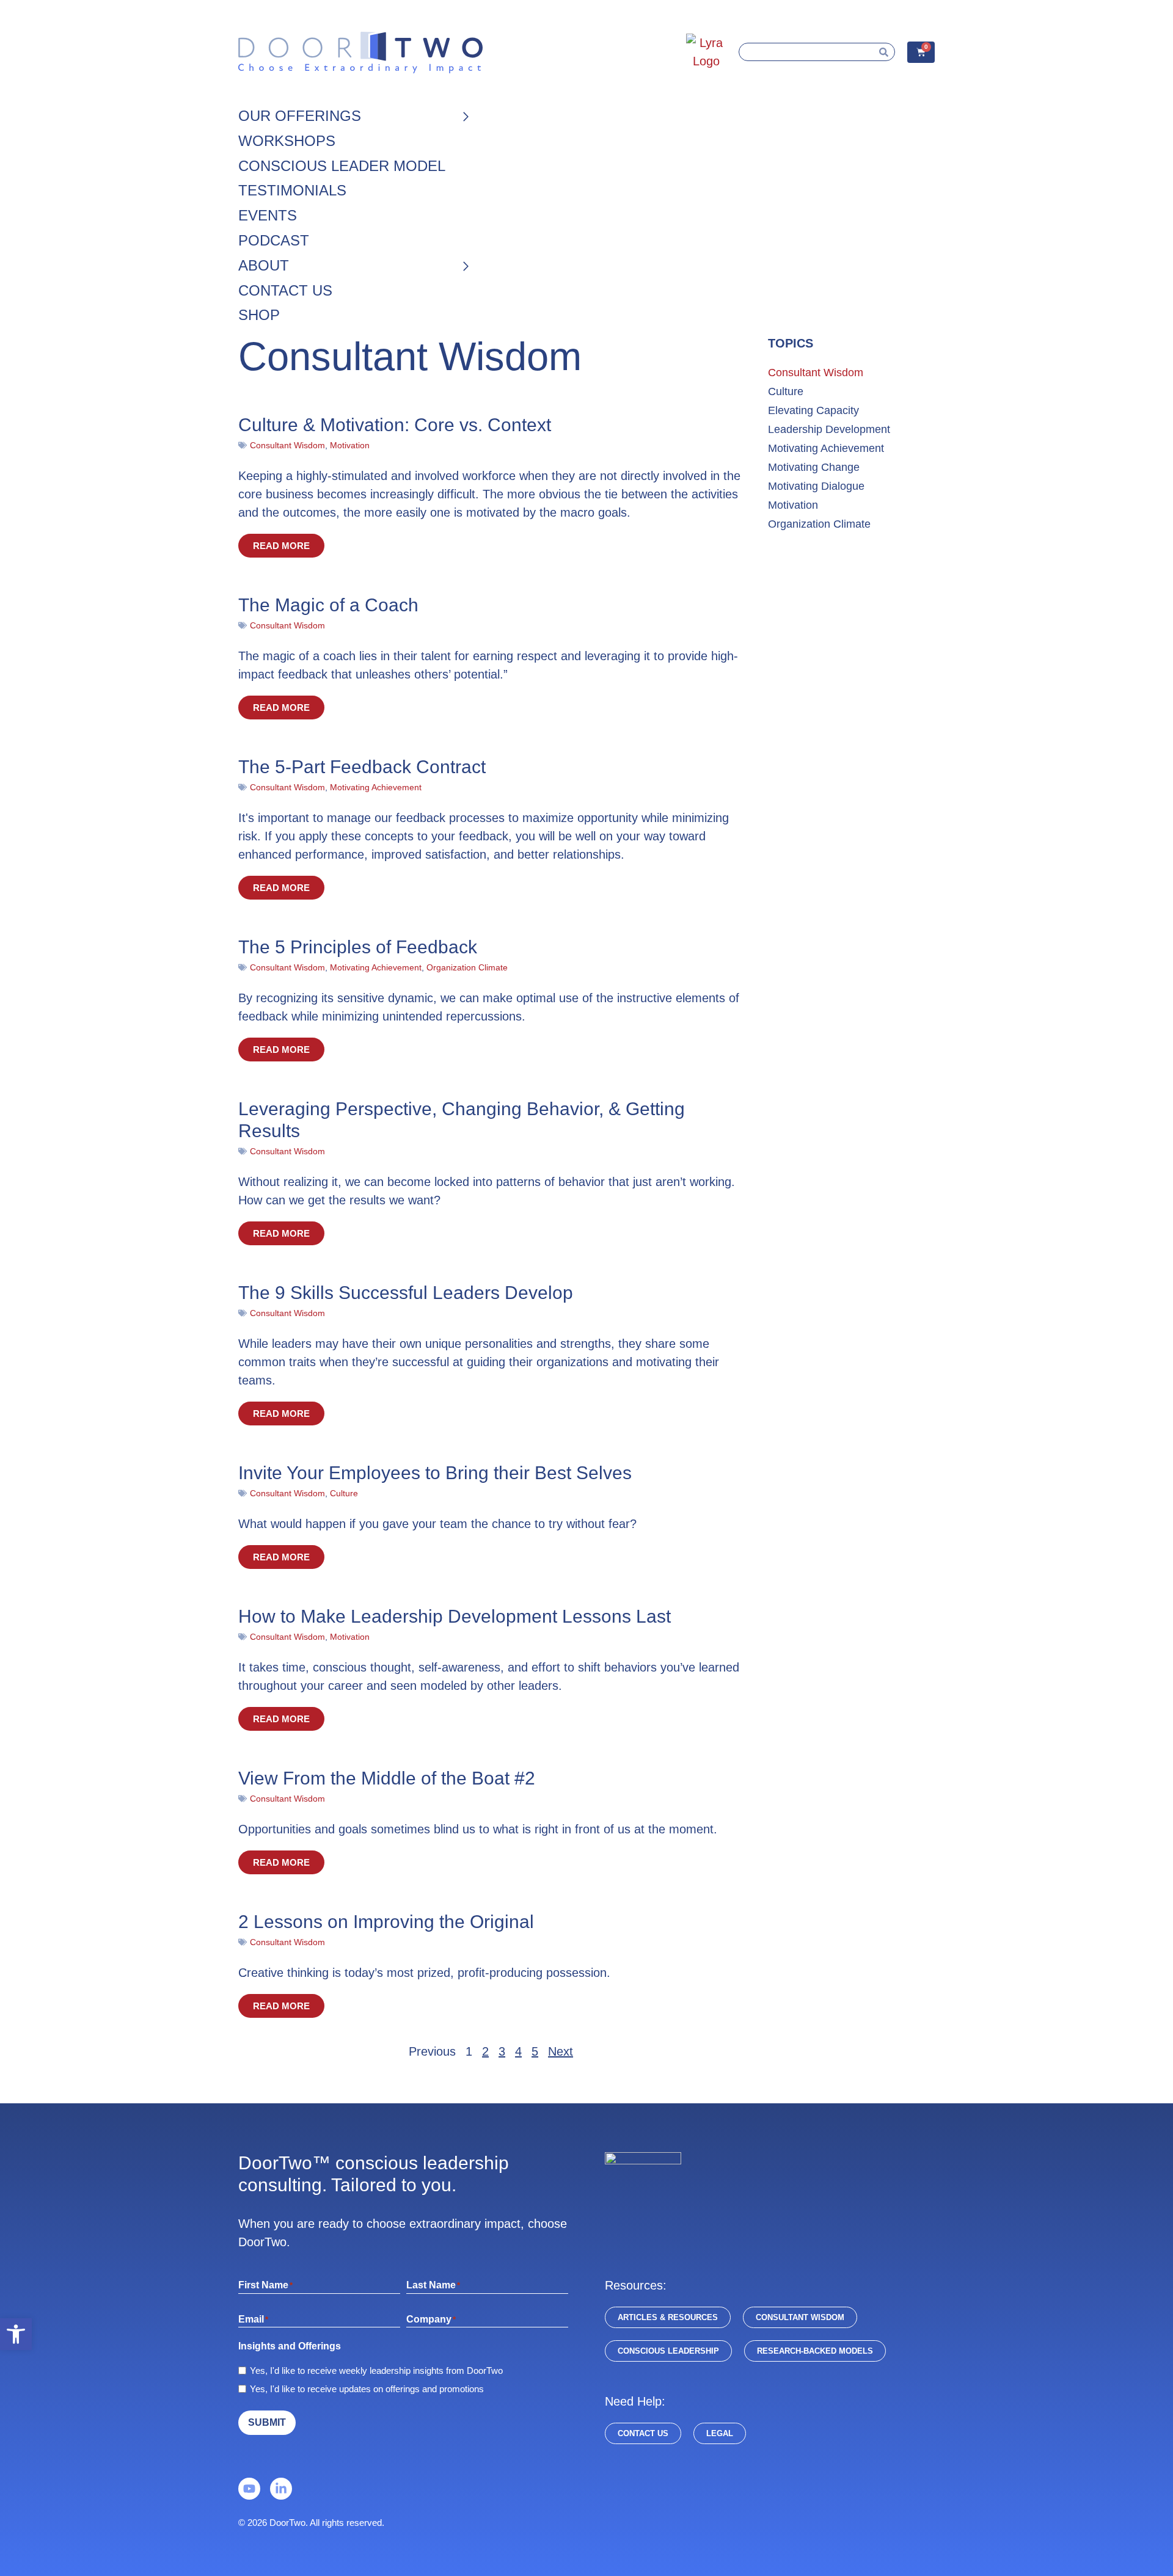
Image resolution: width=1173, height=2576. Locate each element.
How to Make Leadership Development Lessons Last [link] (455, 1616)
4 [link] (518, 2051)
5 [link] (535, 2051)
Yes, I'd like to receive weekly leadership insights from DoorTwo (376, 2370)
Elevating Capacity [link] (813, 410)
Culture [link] (344, 1493)
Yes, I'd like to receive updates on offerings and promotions (367, 2389)
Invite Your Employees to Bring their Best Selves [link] (435, 1473)
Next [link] (561, 2051)
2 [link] (485, 2051)
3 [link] (502, 2051)
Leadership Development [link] (829, 429)
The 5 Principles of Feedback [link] (358, 947)
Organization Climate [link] (467, 967)
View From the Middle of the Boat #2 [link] (387, 1778)
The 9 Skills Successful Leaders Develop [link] (406, 1293)
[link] (16, 2334)
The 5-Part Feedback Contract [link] (362, 767)
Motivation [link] (350, 445)
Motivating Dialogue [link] (816, 486)
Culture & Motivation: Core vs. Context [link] (395, 425)
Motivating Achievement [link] (376, 787)
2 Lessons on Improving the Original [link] (386, 1922)
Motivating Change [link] (814, 467)
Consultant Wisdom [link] (287, 445)
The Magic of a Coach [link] (328, 605)
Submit (267, 2422)
